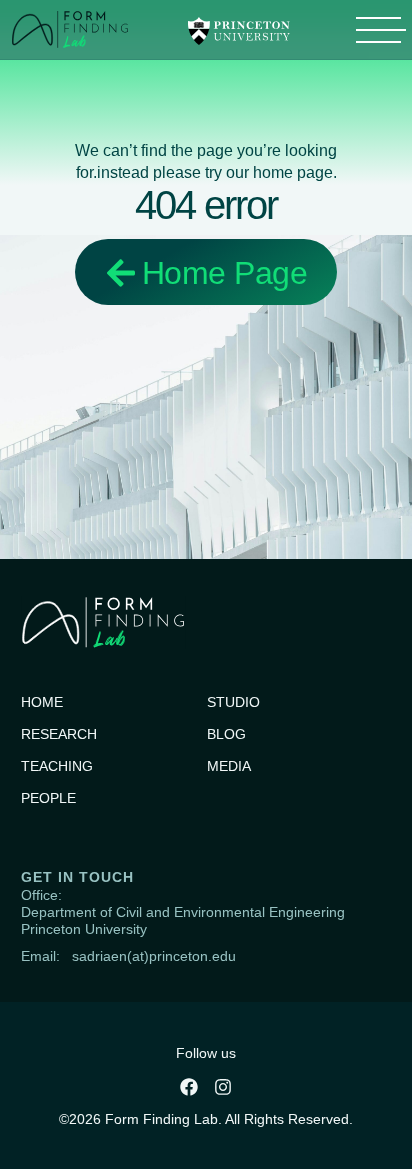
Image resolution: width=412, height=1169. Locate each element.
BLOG (226, 734)
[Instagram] (223, 1087)
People (48, 798)
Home (42, 702)
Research (59, 734)
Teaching (57, 766)
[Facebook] (189, 1087)
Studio (233, 702)
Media (229, 766)
